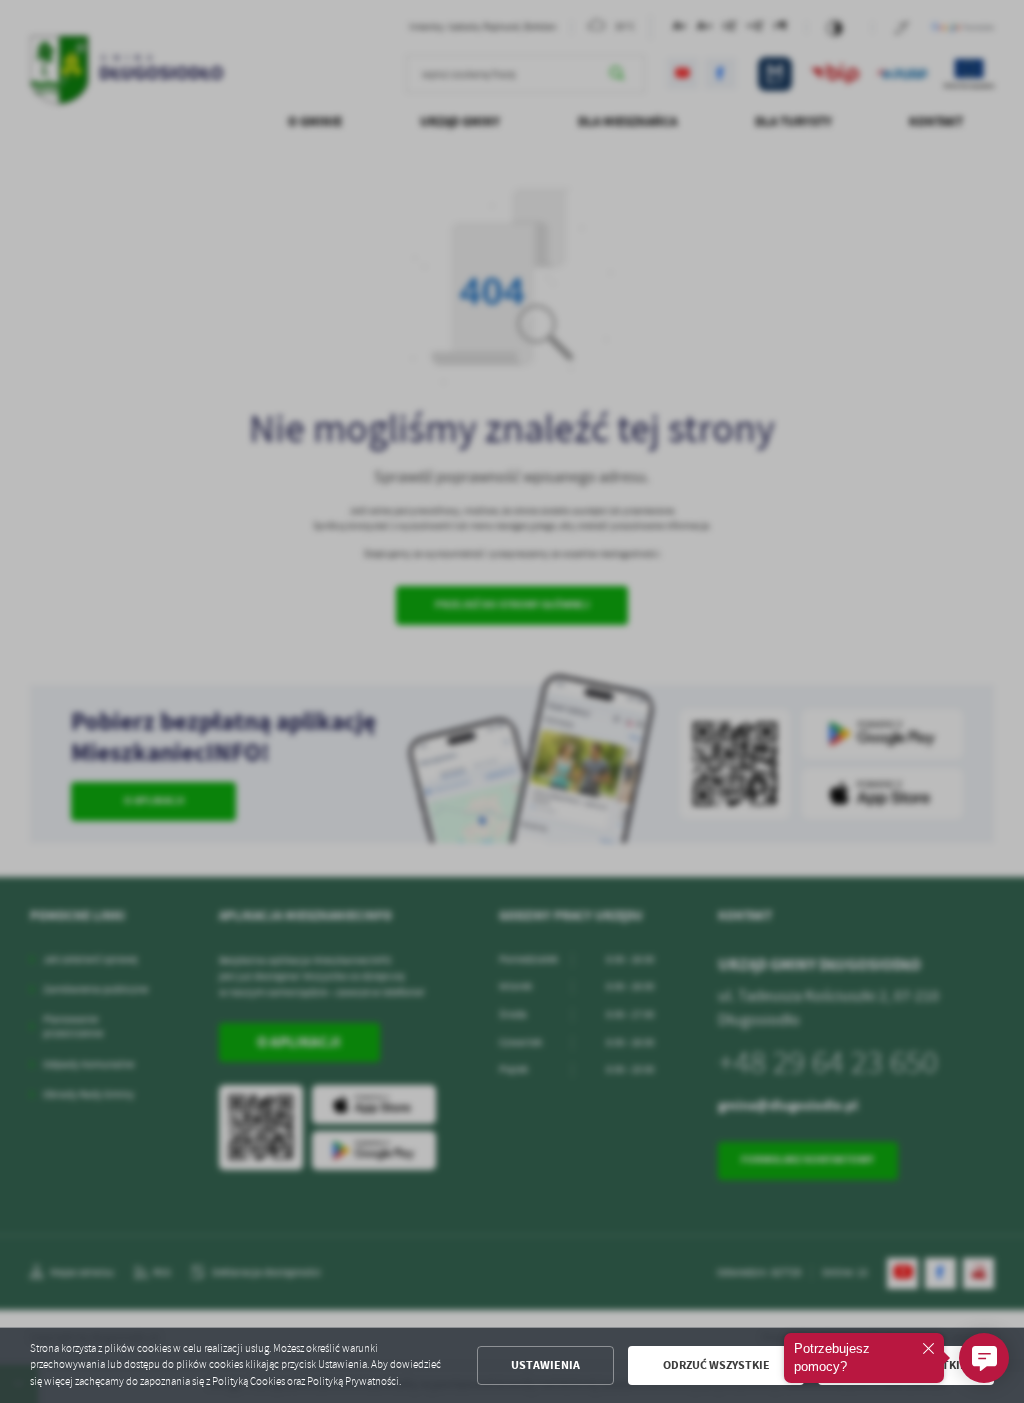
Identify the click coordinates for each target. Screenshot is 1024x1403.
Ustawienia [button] (545, 1365)
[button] (984, 1358)
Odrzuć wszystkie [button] (716, 1365)
